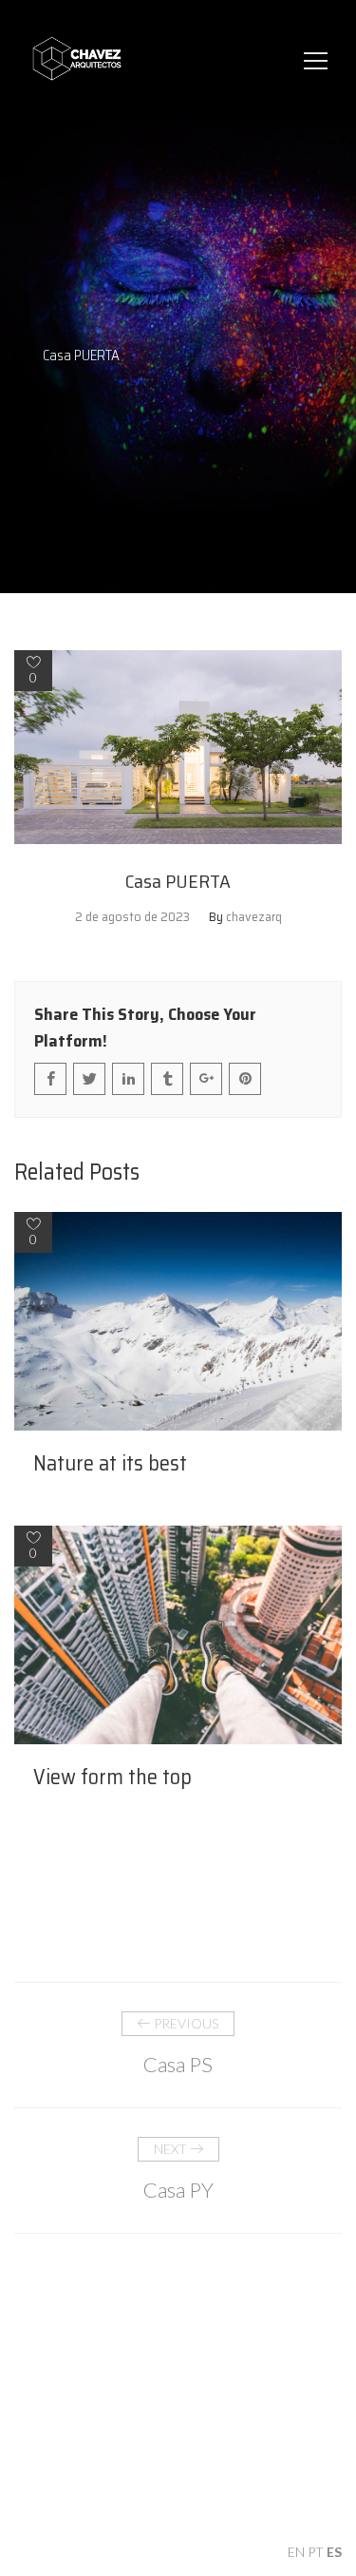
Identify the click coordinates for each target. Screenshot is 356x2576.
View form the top (112, 1778)
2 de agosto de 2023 (132, 916)
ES (334, 2552)
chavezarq (254, 916)
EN (296, 2552)
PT (316, 2552)
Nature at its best (110, 1464)
